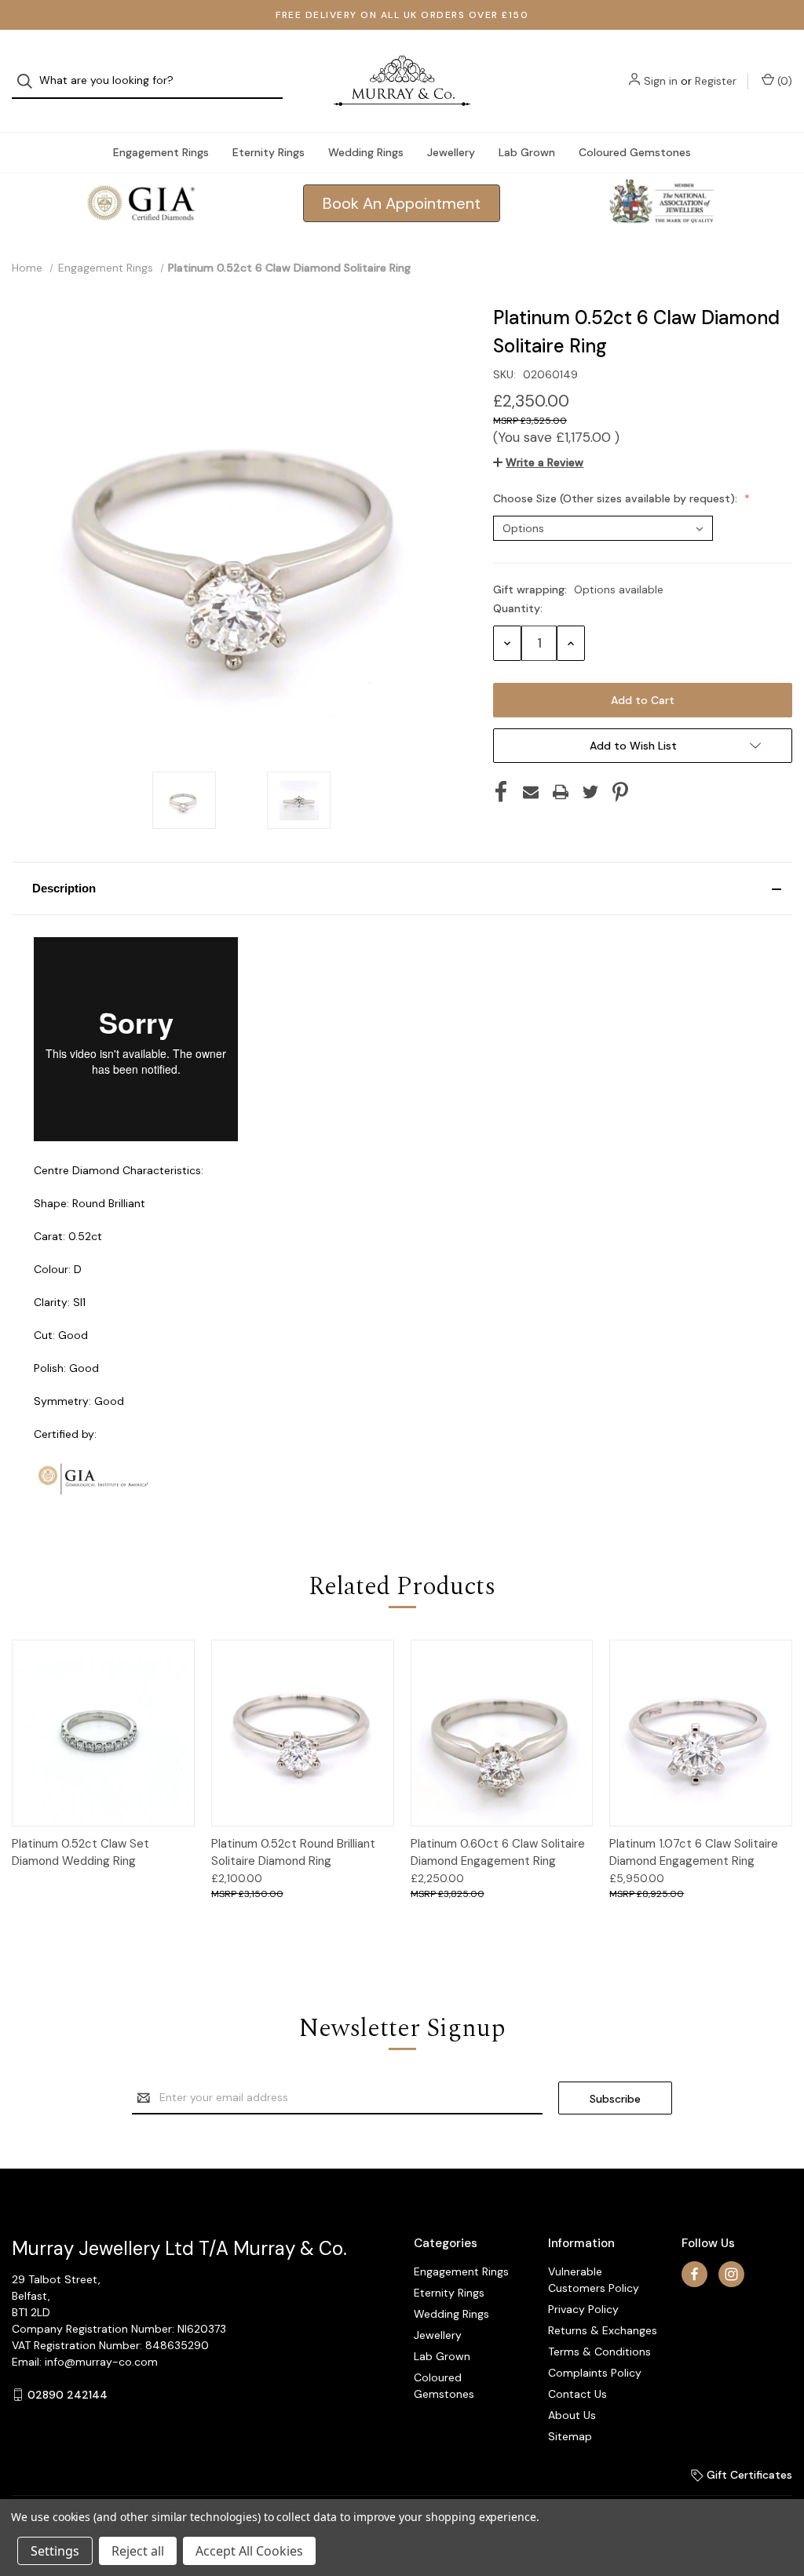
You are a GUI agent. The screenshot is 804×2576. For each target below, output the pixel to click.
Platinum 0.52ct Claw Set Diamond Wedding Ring (80, 1853)
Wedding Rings (366, 152)
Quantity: (518, 608)
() (783, 81)
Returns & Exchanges (603, 2330)
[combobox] (147, 81)
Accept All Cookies (249, 2551)
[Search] (29, 81)
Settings (55, 2551)
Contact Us (577, 2394)
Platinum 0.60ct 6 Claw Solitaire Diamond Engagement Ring (498, 1853)
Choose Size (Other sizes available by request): (617, 498)
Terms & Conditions (599, 2352)
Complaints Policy (595, 2373)
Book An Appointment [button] (402, 203)
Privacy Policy (583, 2309)
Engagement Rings (161, 152)
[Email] (531, 792)
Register (716, 81)
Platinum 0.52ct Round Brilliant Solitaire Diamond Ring (293, 1853)
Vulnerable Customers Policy (594, 2280)
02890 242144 (68, 2395)
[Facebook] (501, 792)
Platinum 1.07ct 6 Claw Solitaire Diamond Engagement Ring (694, 1853)
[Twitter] (590, 792)
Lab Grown (527, 152)
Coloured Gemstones (635, 152)
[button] (402, 888)
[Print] (561, 792)
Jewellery (451, 152)
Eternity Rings (269, 152)
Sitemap (570, 2436)
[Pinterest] (620, 792)
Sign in (661, 81)
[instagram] (731, 2274)
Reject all (138, 2551)
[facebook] (694, 2274)
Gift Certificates (748, 2475)
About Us (572, 2415)
